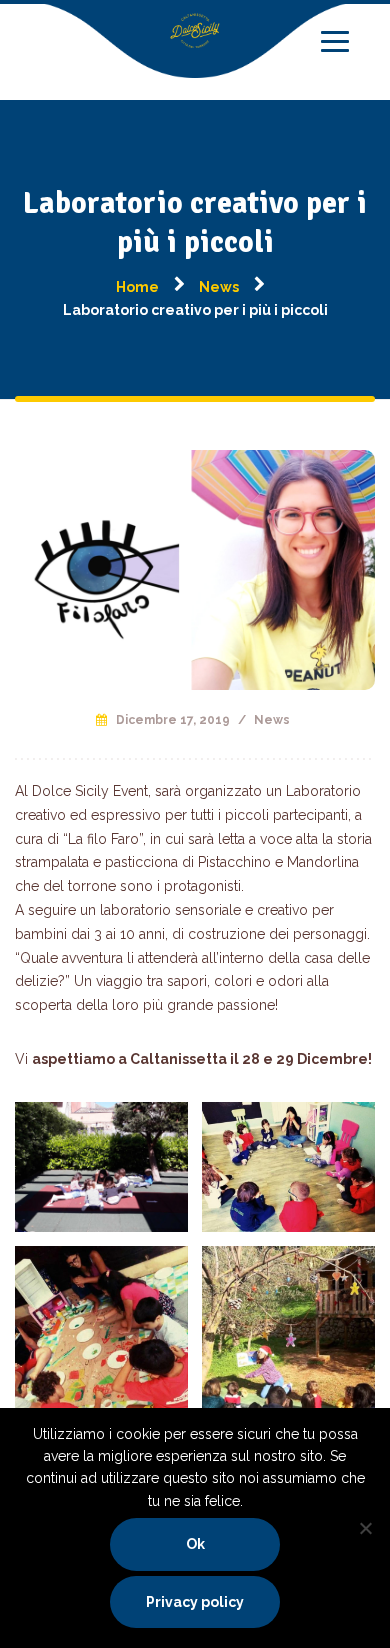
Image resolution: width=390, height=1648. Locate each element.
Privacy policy (195, 1602)
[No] (365, 1528)
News (272, 720)
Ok (195, 1544)
